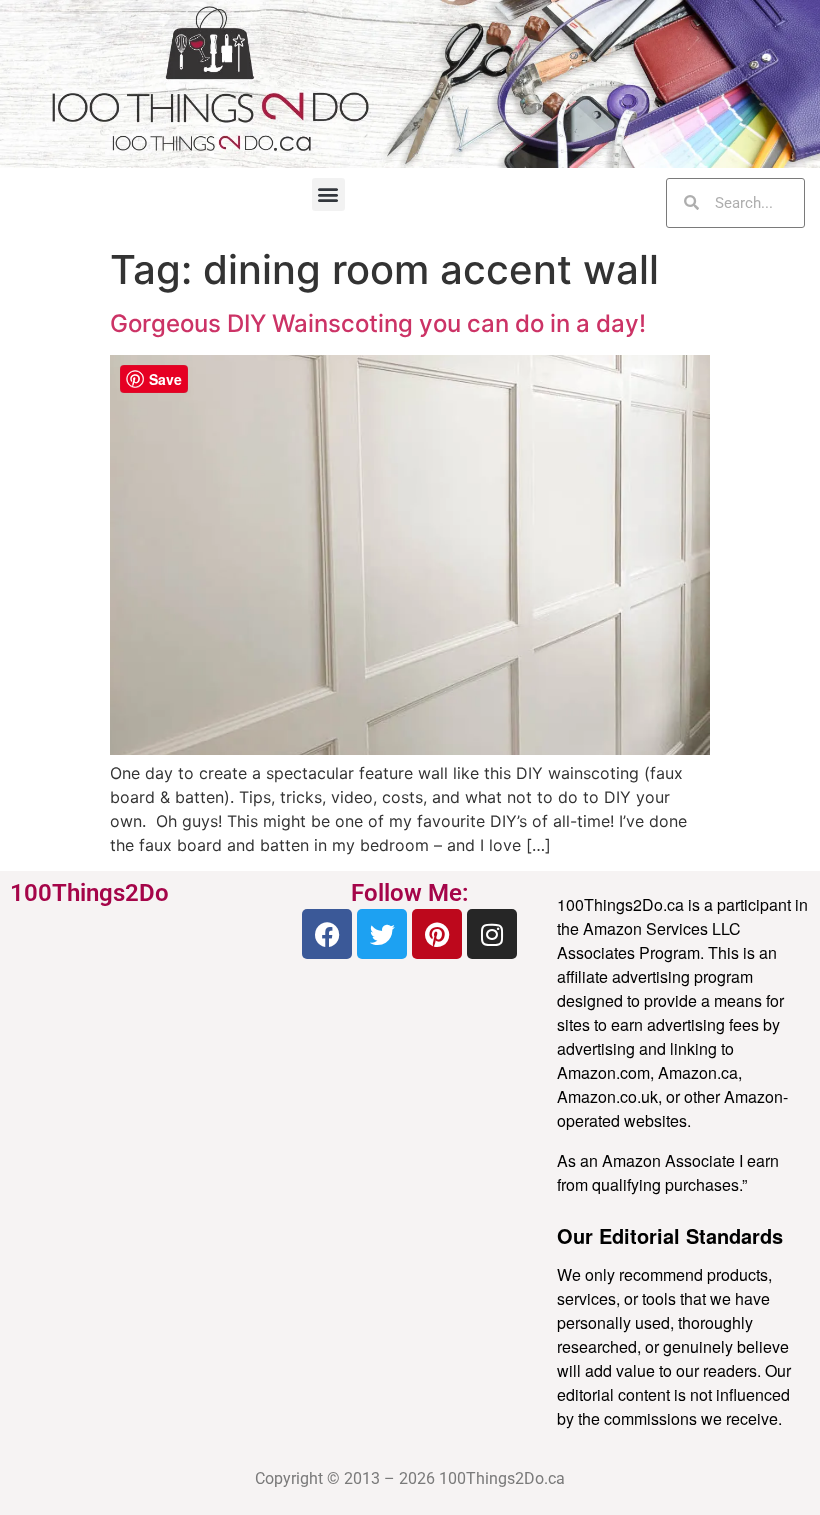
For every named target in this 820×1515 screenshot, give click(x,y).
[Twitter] (382, 934)
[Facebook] (327, 934)
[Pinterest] (437, 934)
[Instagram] (492, 934)
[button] (328, 194)
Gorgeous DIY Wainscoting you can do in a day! (378, 323)
